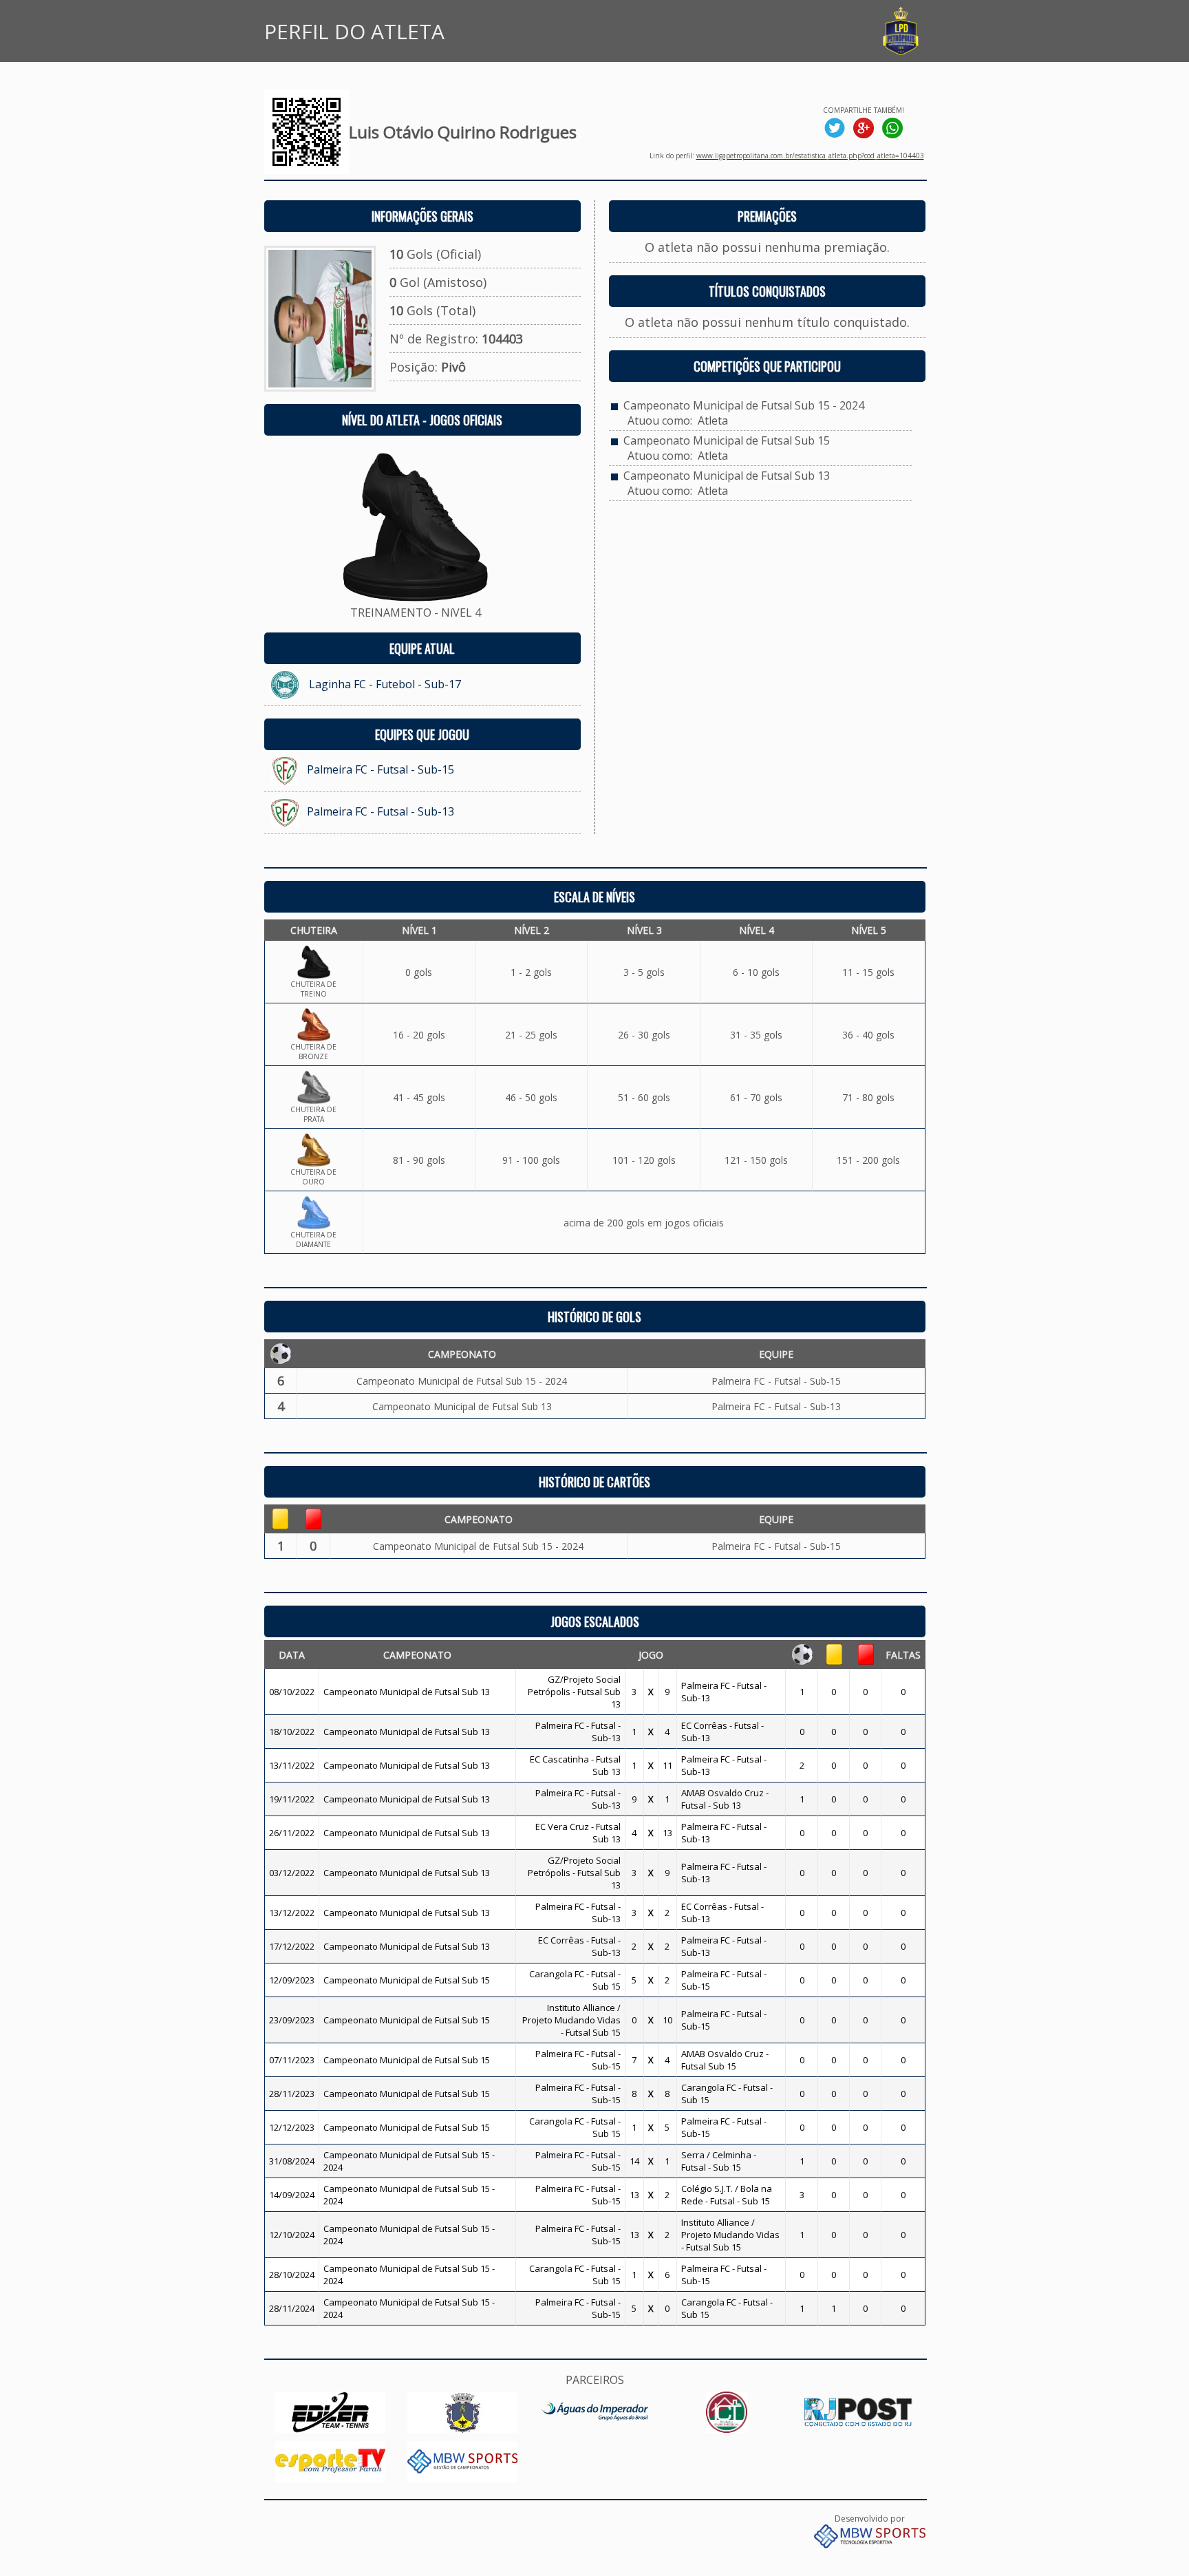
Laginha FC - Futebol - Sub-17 (385, 684)
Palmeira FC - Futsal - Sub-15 (381, 769)
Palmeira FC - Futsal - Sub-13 (381, 811)
